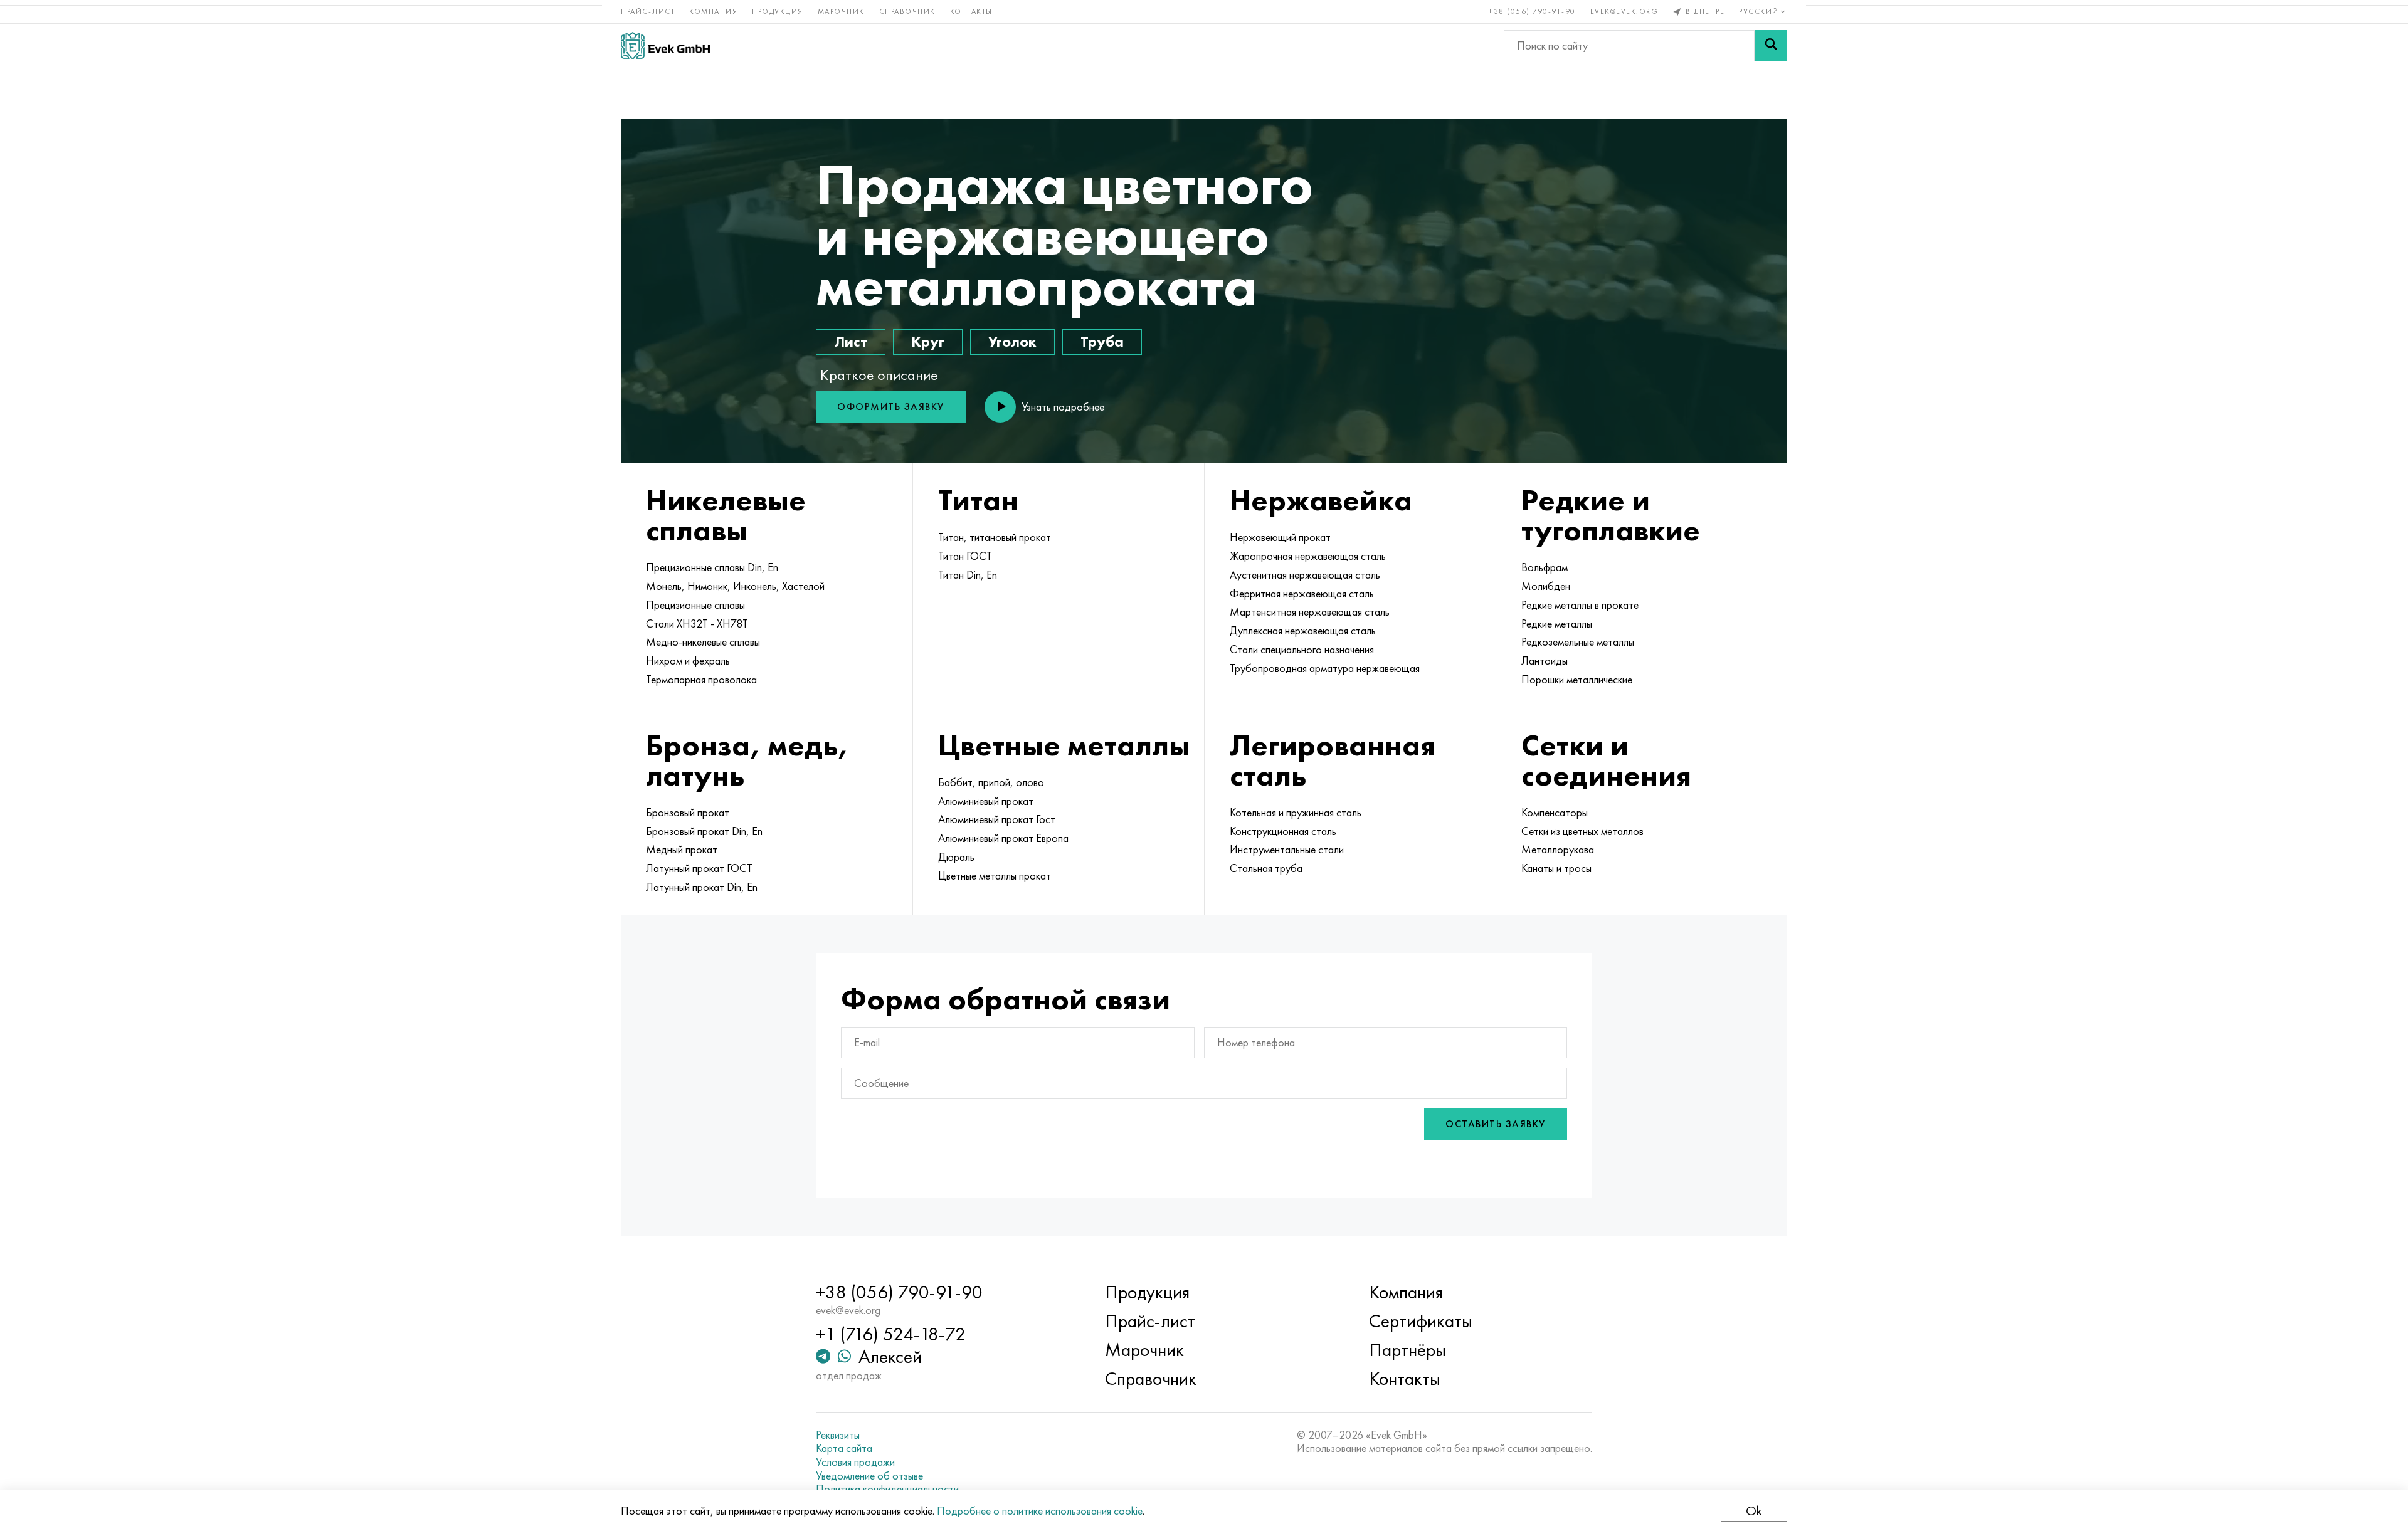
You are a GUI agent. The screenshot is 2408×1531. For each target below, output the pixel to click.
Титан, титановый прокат (995, 537)
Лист (851, 341)
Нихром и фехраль (688, 661)
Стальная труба (1266, 868)
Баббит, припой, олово (991, 782)
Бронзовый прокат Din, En (704, 831)
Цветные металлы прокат (995, 876)
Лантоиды (1545, 661)
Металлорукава (1558, 850)
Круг (928, 341)
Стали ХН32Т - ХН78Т (697, 624)
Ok (1754, 1511)
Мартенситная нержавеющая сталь (1310, 612)
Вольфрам (1545, 567)
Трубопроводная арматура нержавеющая (1325, 668)
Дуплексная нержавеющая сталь (1303, 631)
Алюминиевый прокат (986, 801)
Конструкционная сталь (1283, 831)
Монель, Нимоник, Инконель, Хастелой (735, 586)
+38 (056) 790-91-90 (1532, 11)
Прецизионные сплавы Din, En (712, 567)
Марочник (841, 11)
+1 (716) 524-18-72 (891, 1334)
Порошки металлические (1577, 680)
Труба (1102, 341)
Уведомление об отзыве (869, 1476)
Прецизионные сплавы (695, 605)
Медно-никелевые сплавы (703, 642)
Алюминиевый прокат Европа (1003, 838)
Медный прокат (682, 850)
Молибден (1546, 586)
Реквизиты (838, 1435)
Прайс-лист (648, 11)
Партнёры (1407, 1350)
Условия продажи (855, 1462)
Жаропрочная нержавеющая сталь (1308, 556)
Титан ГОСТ (965, 556)
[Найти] (1771, 46)
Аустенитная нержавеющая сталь (1305, 575)
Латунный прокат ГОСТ (699, 868)
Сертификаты (1421, 1321)
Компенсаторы (1555, 813)
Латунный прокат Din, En (702, 887)
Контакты (971, 11)
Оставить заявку (1496, 1124)
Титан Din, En (968, 575)
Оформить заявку (891, 407)
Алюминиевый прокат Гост (997, 819)
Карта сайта (844, 1448)
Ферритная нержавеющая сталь (1302, 594)
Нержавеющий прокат (1280, 537)
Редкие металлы (1557, 624)
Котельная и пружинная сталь (1296, 813)
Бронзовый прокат (688, 813)
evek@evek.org (1624, 11)
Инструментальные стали (1287, 850)
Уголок (1012, 341)
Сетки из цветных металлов (1582, 831)
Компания (713, 11)
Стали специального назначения (1302, 650)
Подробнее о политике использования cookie (1040, 1511)
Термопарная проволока (701, 680)
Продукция (778, 11)
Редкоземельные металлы (1578, 642)
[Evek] (665, 45)
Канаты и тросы (1556, 868)
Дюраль (956, 857)
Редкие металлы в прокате (1580, 605)
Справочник (907, 11)
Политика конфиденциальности (887, 1489)
